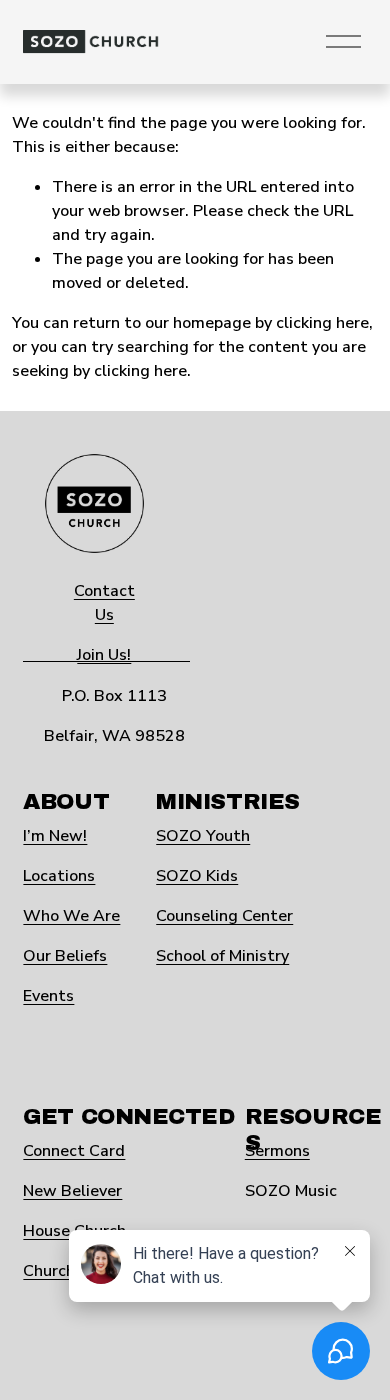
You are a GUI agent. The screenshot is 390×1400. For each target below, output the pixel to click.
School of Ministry (222, 956)
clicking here (322, 323)
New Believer (72, 1191)
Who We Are (71, 916)
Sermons (277, 1151)
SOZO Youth (203, 836)
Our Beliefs (65, 956)
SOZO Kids (197, 876)
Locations (59, 876)
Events (48, 996)
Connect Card (74, 1151)
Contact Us (104, 603)
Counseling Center (224, 916)
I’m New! (55, 836)
